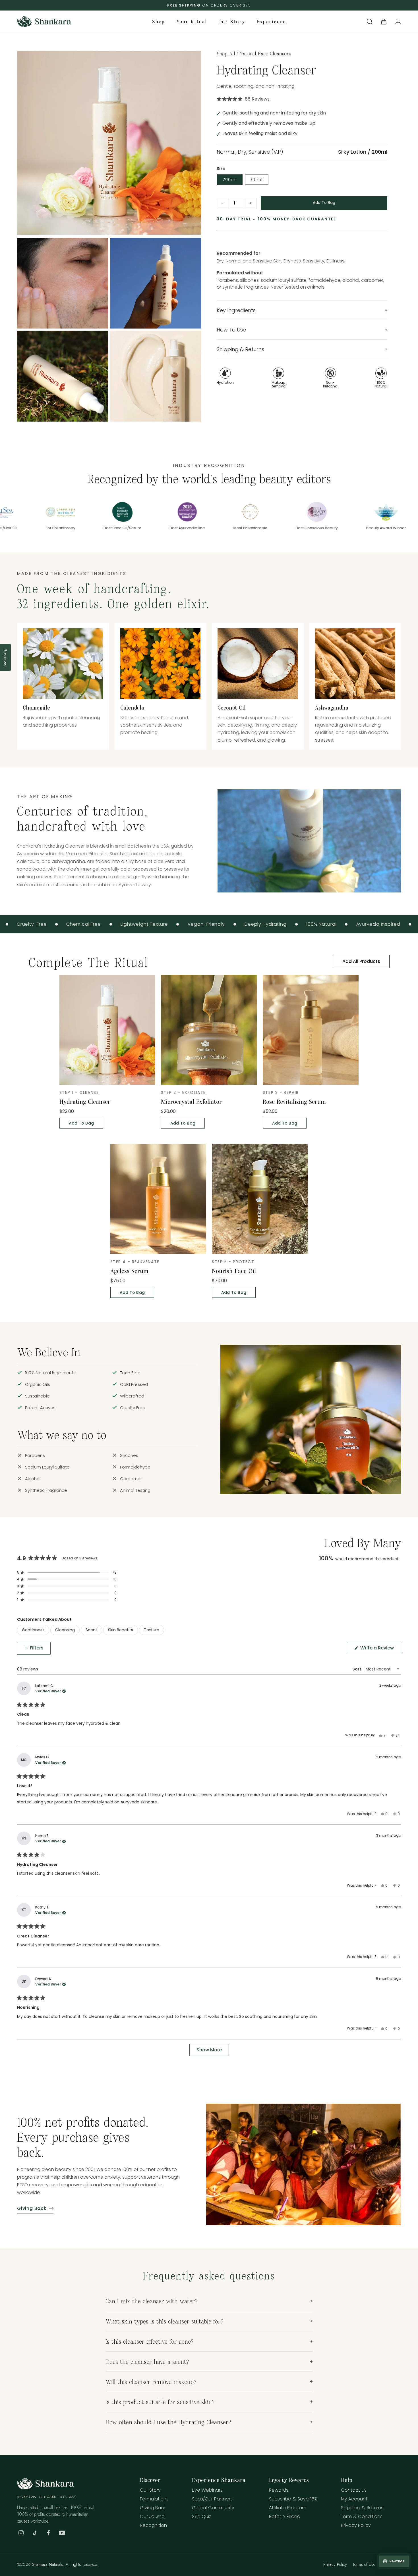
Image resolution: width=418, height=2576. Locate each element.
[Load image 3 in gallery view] (63, 283)
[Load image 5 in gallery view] (63, 376)
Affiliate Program (288, 2508)
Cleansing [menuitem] (65, 1630)
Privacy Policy (356, 2525)
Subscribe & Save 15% (293, 2499)
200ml (230, 180)
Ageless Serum (129, 1271)
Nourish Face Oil (234, 1271)
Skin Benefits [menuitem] (121, 1630)
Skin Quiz (201, 2517)
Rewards (279, 2490)
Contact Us (354, 2490)
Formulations (154, 2499)
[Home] (45, 2488)
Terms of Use (364, 2564)
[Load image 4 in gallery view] (156, 283)
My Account (354, 2499)
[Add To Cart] (324, 203)
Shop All (226, 53)
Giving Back (32, 2208)
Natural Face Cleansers (265, 53)
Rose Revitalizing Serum (294, 1101)
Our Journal (153, 2517)
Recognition (153, 2525)
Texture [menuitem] (152, 1630)
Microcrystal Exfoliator (191, 1101)
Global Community (213, 2508)
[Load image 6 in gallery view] (156, 376)
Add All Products (361, 961)
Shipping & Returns (362, 2508)
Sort (357, 1669)
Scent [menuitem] (91, 1630)
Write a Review (380, 1649)
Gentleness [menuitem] (33, 1630)
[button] (370, 22)
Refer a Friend (285, 2517)
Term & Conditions (362, 2517)
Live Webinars (207, 2490)
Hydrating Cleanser (85, 1101)
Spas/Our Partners (212, 2499)
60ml (257, 180)
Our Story (150, 2490)
